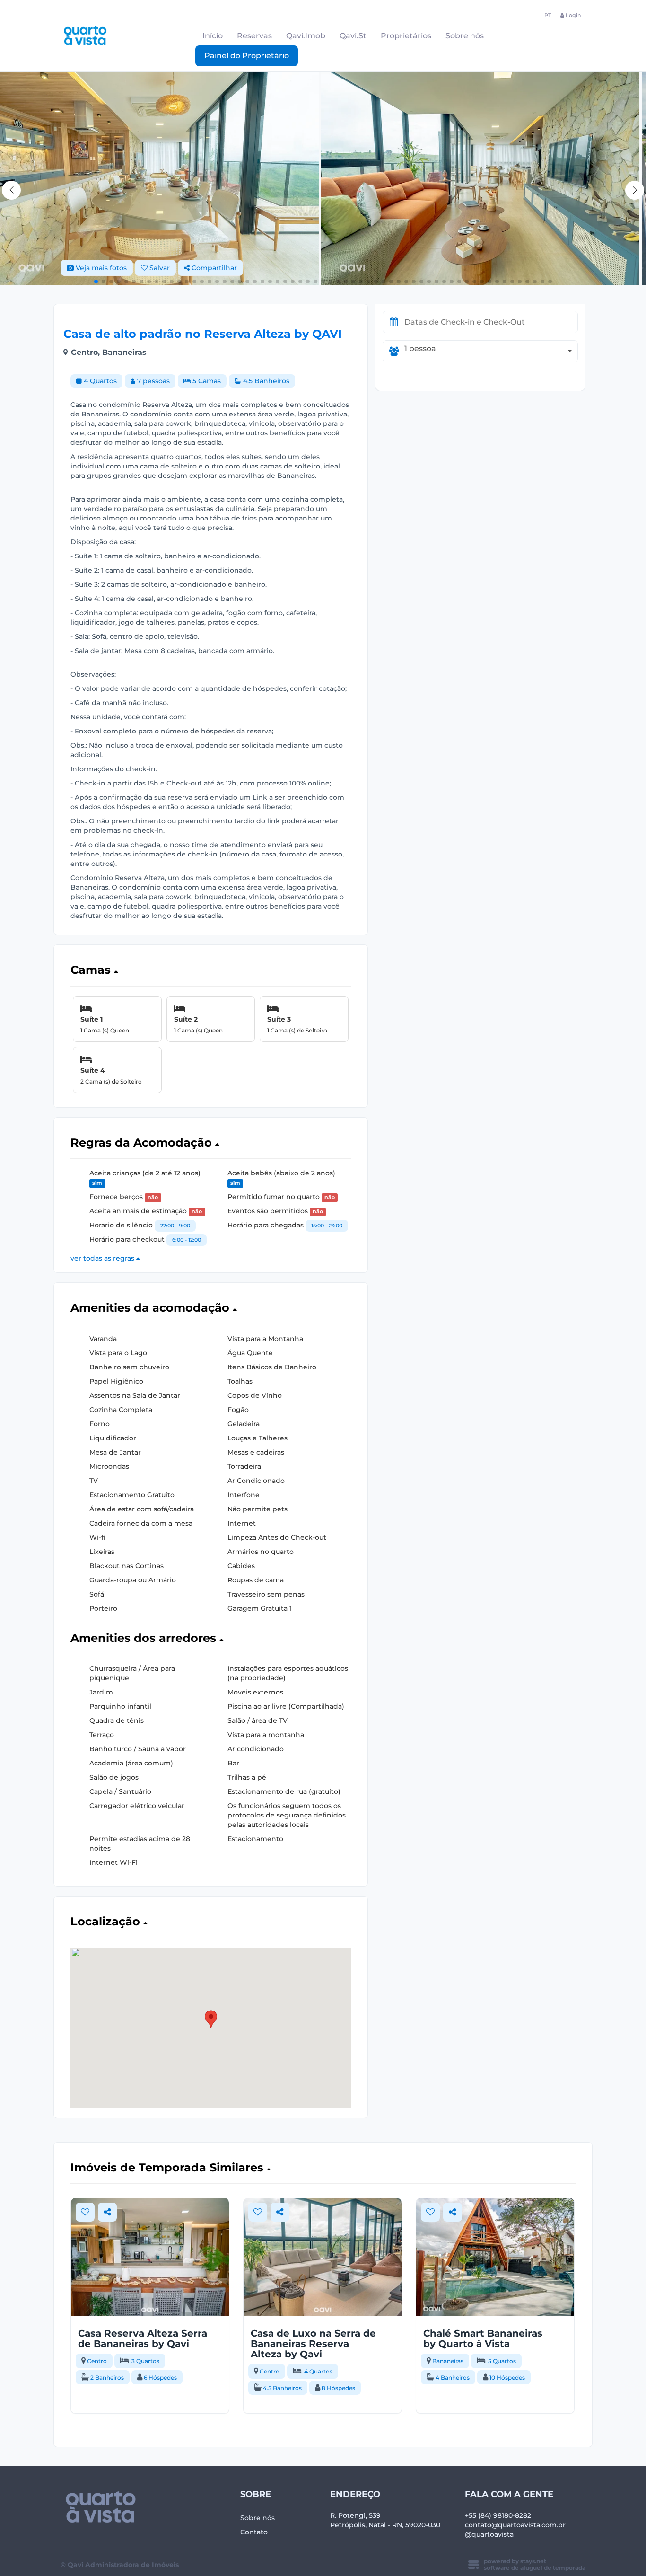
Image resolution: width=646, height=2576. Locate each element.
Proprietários (406, 36)
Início (213, 36)
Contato (254, 2532)
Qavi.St (353, 36)
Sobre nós (465, 36)
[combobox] (491, 351)
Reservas (254, 36)
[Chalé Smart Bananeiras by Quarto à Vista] (495, 2257)
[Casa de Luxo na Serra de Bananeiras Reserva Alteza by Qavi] (323, 2257)
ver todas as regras (103, 1258)
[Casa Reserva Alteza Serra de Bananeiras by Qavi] (150, 2257)
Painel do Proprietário (247, 56)
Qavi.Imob (306, 36)
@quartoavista (489, 2534)
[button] (635, 190)
